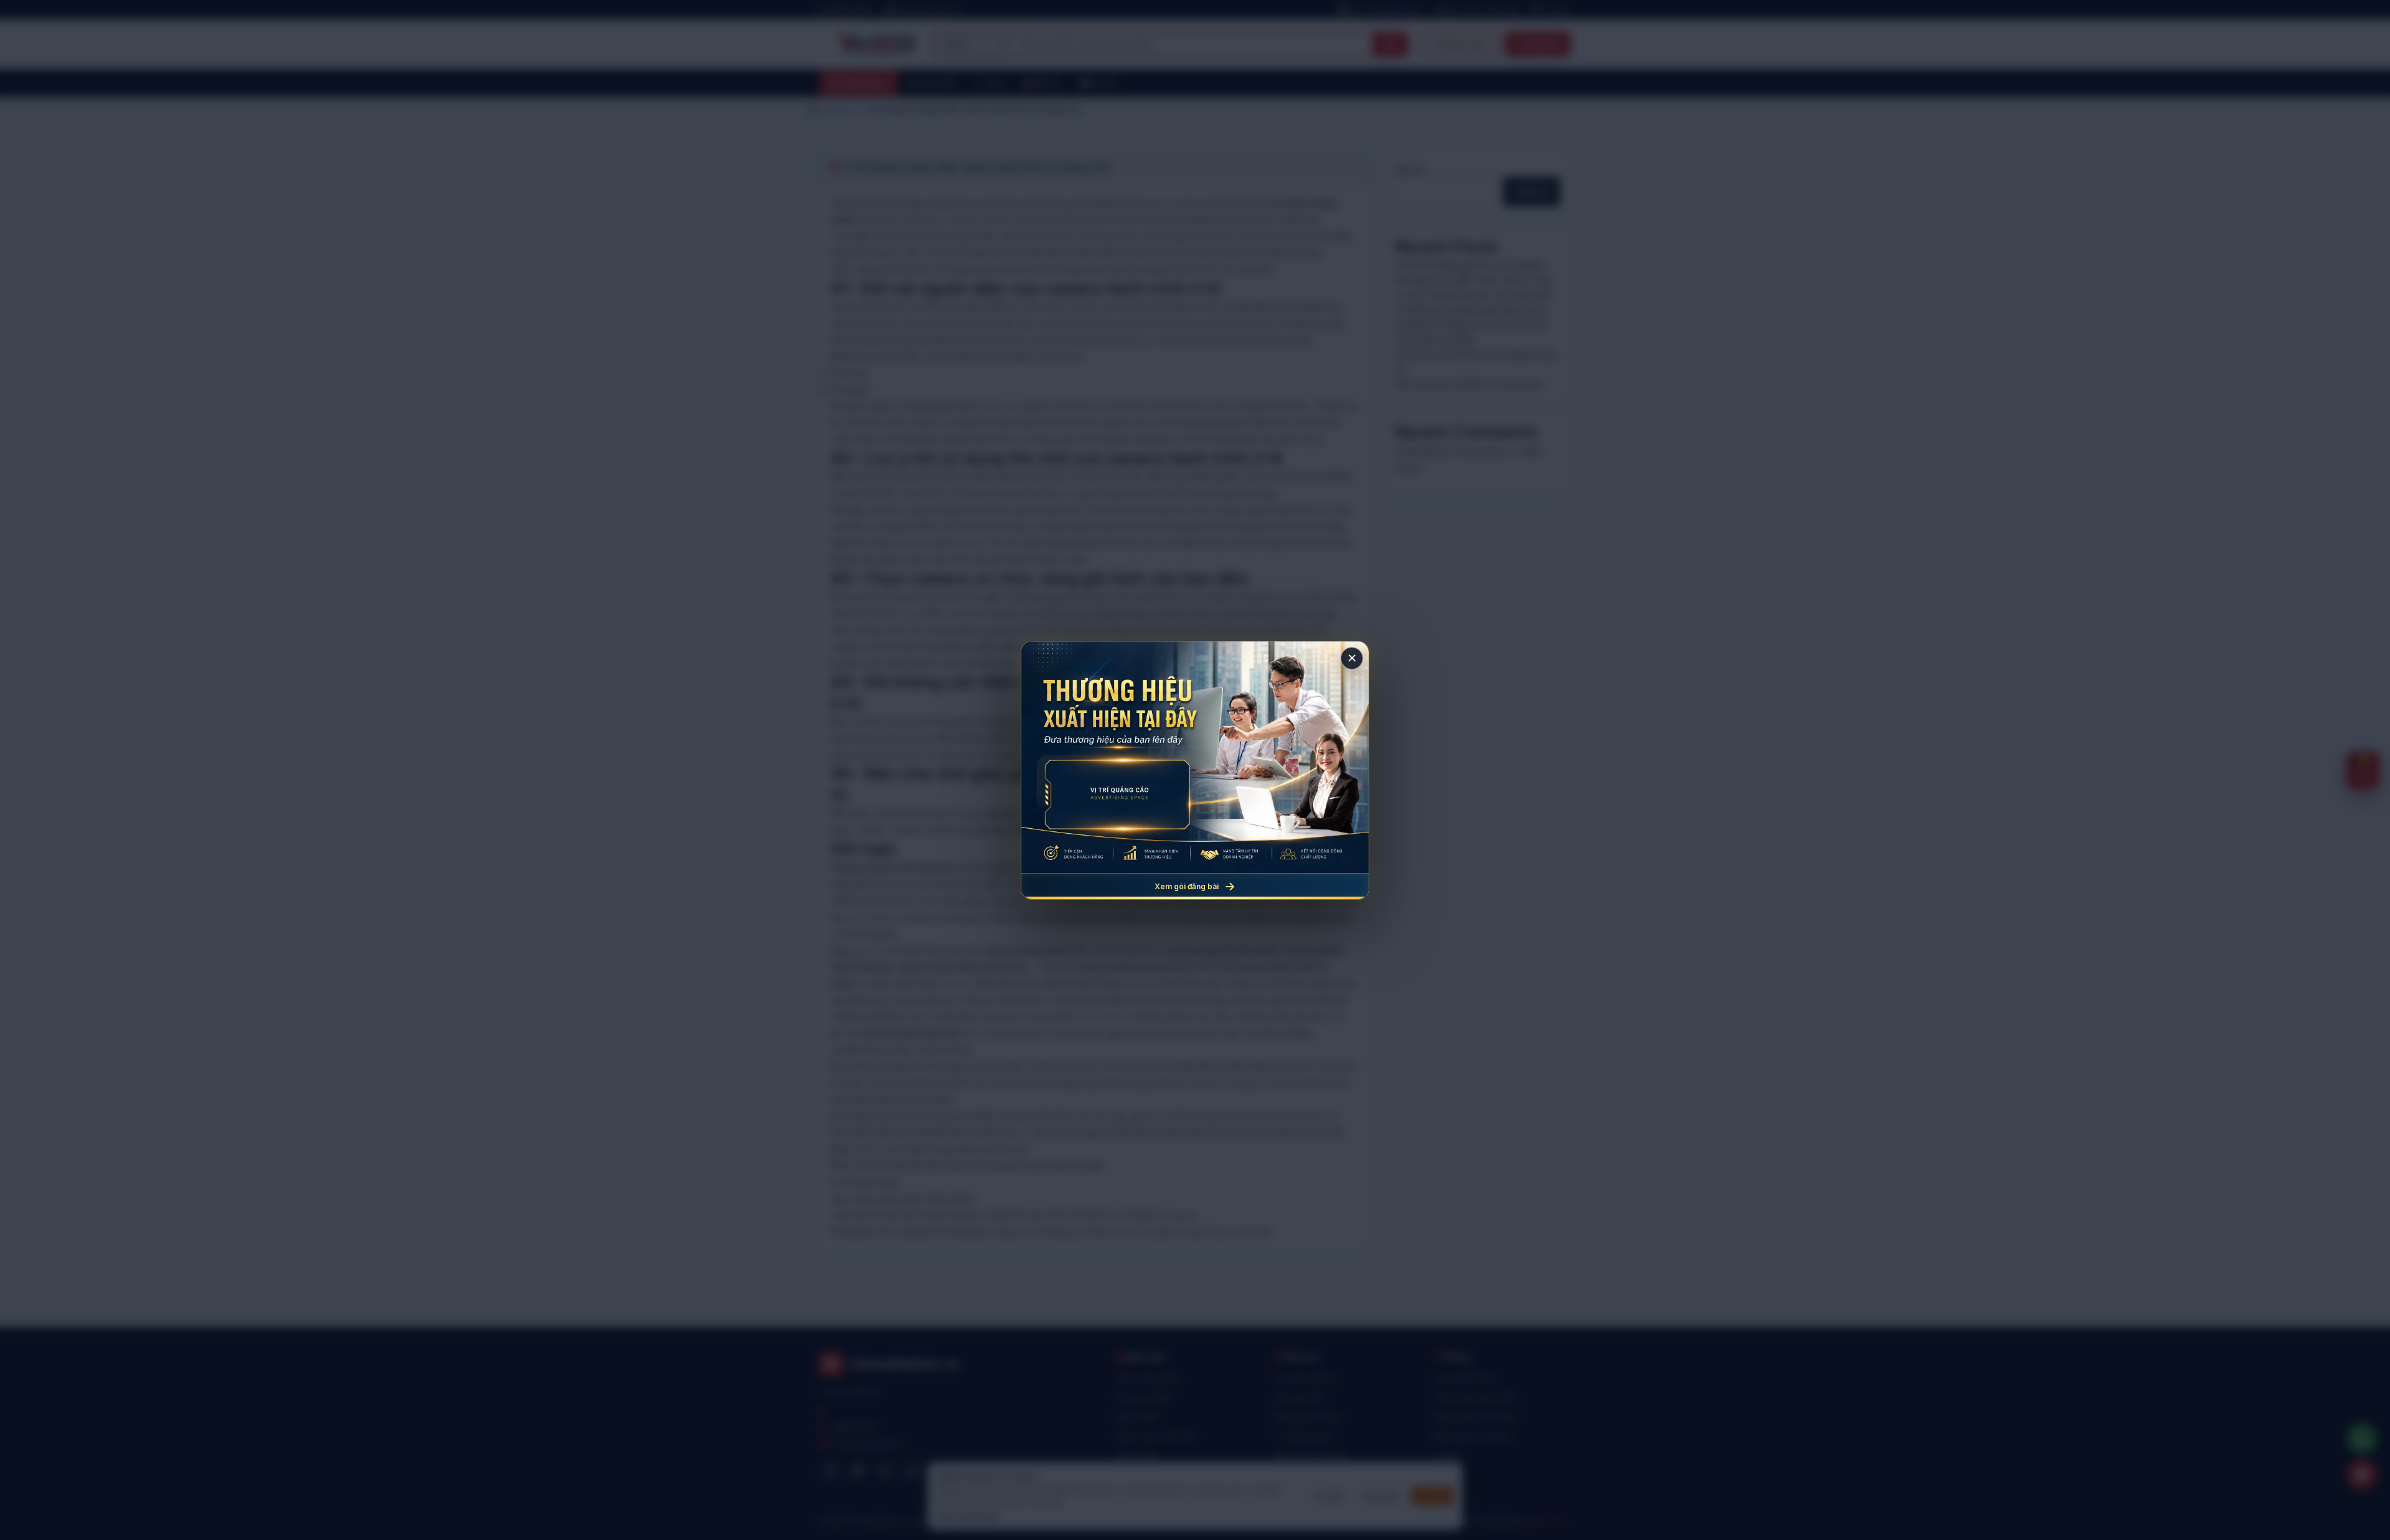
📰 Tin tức (1099, 83)
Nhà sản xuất (1299, 1398)
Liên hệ (1447, 1455)
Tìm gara (1554, 10)
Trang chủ (837, 109)
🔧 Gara (989, 83)
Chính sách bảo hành (1475, 1398)
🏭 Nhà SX (1042, 83)
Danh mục (865, 83)
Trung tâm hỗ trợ (1465, 1378)
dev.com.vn (1550, 1522)
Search (1410, 169)
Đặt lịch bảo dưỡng (1311, 1455)
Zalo (912, 1470)
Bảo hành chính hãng (1482, 10)
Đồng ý (1432, 1496)
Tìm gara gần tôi (1306, 1378)
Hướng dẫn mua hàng (1475, 1417)
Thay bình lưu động (1435, 339)
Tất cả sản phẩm (1148, 1378)
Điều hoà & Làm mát (1155, 1436)
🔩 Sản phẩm (931, 83)
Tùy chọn (1381, 1496)
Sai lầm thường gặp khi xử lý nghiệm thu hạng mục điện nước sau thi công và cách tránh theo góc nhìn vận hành (1474, 280)
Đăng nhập (1466, 44)
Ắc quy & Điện (1144, 1398)
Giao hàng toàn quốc (1386, 10)
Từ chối (1329, 1496)
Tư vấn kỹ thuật (1304, 1436)
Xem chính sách (968, 1516)
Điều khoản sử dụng (1472, 1436)
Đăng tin (1543, 44)
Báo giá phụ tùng (1307, 1417)
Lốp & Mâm (1138, 1455)
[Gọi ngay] (2362, 1439)
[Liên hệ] (2362, 1475)
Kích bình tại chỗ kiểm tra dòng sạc (1469, 384)
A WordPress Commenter (1450, 451)
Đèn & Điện (1138, 1417)
